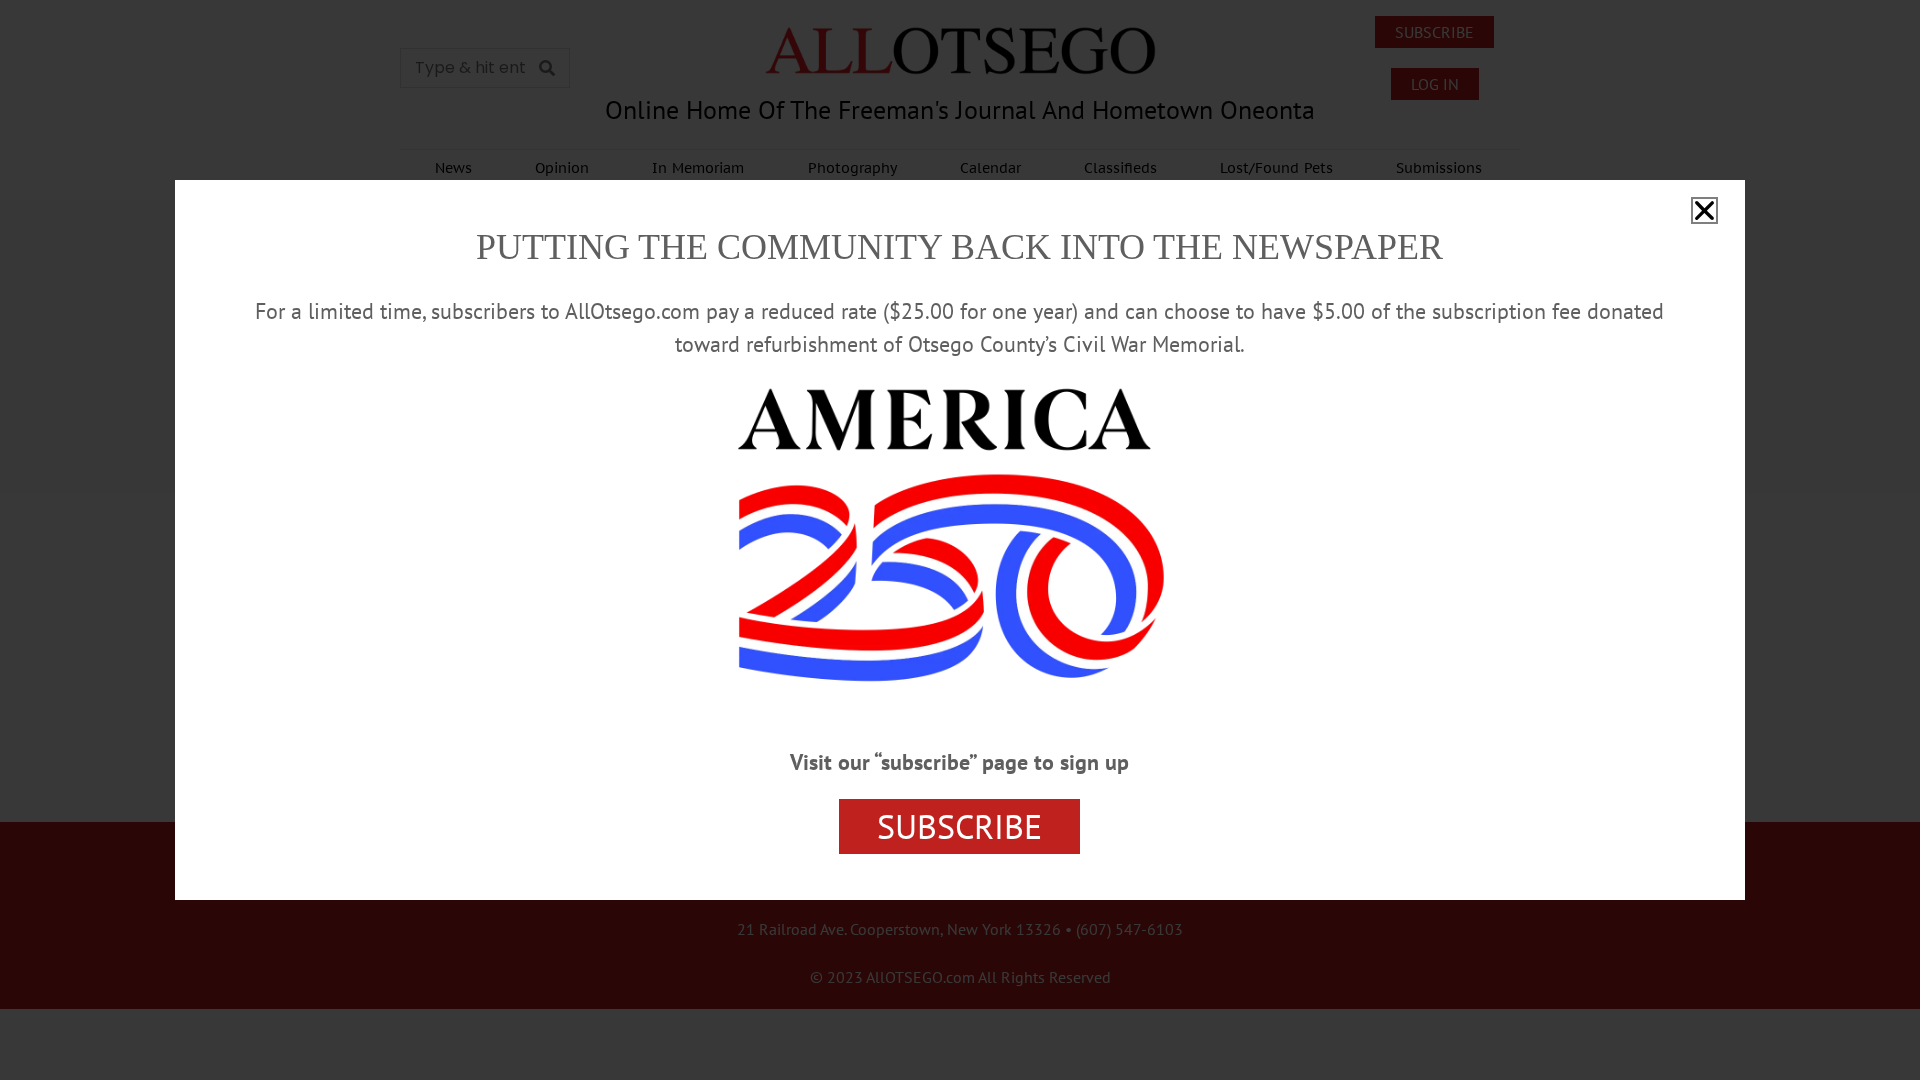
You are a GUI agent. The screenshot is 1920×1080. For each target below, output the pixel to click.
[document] (960, 540)
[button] (1704, 210)
